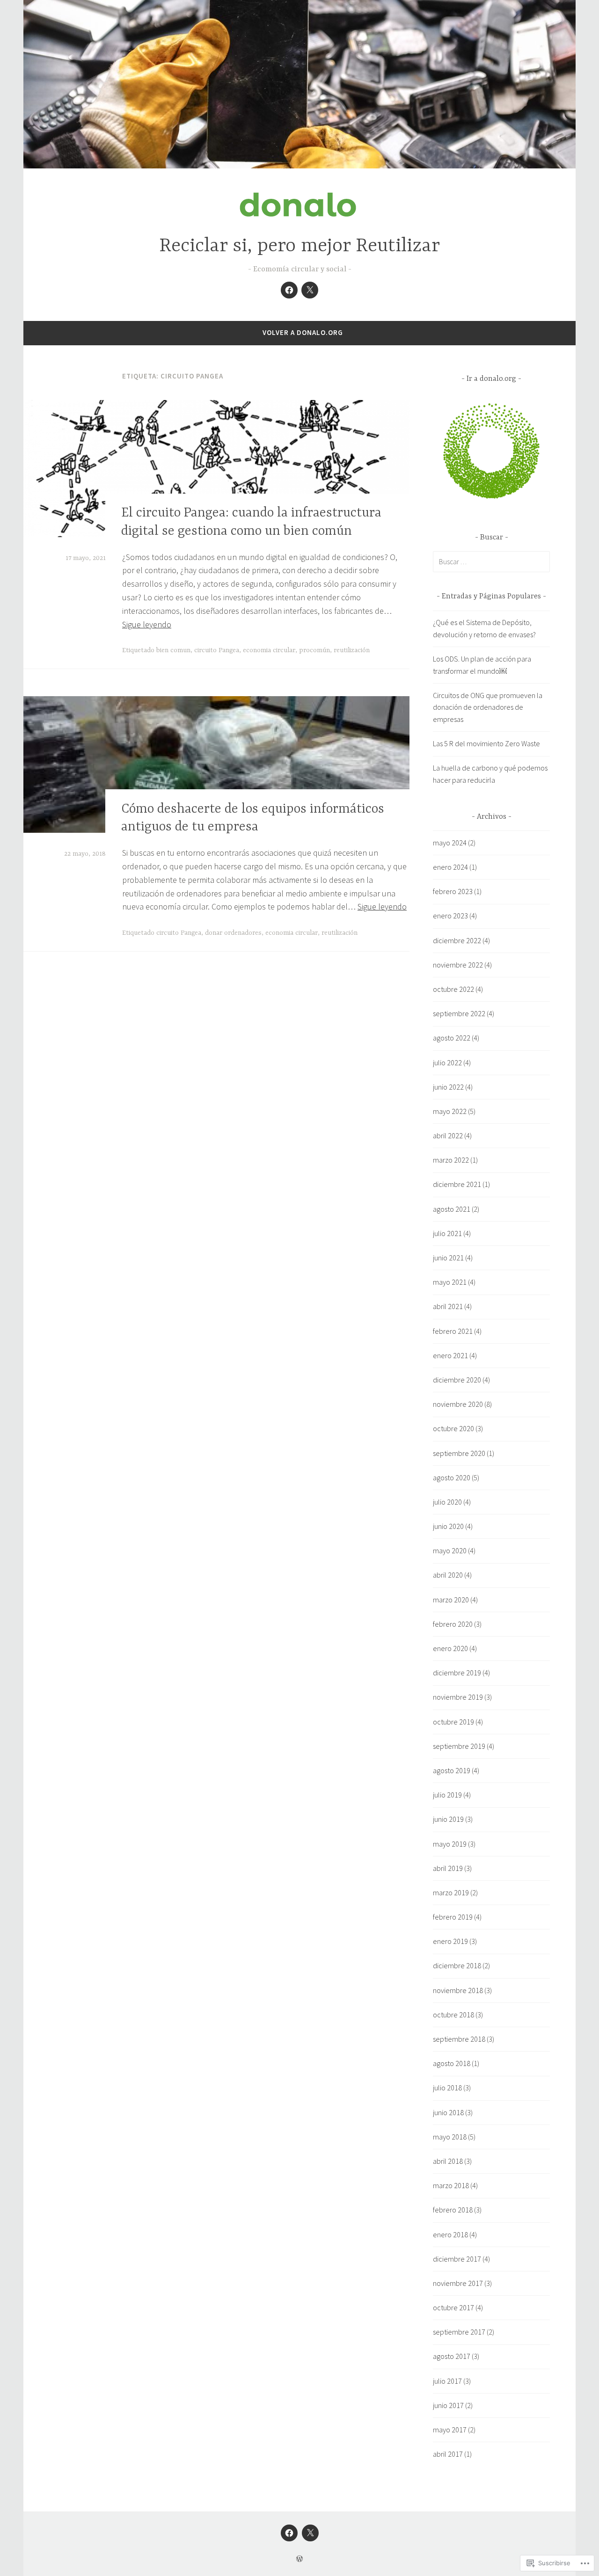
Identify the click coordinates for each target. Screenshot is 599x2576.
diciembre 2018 (457, 1965)
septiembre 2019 (459, 1746)
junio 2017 (448, 2405)
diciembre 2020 (457, 1380)
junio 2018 (448, 2112)
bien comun (173, 650)
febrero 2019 (453, 1917)
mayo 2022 (450, 1111)
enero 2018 (450, 2234)
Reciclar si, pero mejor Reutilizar (299, 246)
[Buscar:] (491, 561)
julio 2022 (447, 1062)
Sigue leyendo (147, 624)
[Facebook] (289, 290)
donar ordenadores (233, 933)
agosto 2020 (452, 1477)
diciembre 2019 (457, 1673)
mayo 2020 (450, 1550)
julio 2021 (447, 1233)
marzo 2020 (451, 1600)
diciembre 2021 (457, 1184)
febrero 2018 (453, 2210)
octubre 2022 (453, 989)
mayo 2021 (450, 1282)
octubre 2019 (453, 1722)
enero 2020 (450, 1648)
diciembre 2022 (457, 940)
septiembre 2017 (459, 2332)
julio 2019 (447, 1795)
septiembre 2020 (459, 1453)
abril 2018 (448, 2161)
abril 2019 (448, 1868)
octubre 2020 (453, 1428)
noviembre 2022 (458, 965)
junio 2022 (448, 1087)
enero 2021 (450, 1355)
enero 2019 (450, 1941)
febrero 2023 (453, 891)
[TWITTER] (310, 2533)
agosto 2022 (452, 1038)
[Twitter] (310, 290)
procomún (314, 650)
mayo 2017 (450, 2430)
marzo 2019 (451, 1892)
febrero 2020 (453, 1624)
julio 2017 (447, 2381)
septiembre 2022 (459, 1013)
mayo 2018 (450, 2137)
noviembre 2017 (458, 2283)
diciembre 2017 (457, 2259)
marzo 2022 (451, 1160)
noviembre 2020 (458, 1404)
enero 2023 (450, 916)
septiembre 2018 (459, 2039)
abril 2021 (448, 1306)
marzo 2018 (451, 2185)
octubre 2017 (453, 2307)
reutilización (352, 650)
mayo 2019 (450, 1844)
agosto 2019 (452, 1770)
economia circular (269, 650)
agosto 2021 (452, 1209)
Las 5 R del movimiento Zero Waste (486, 743)
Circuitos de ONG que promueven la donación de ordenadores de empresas (488, 707)
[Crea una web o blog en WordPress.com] (299, 2559)
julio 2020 (447, 1502)
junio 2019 (448, 1819)
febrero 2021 (453, 1331)
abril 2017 (448, 2454)
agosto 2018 (452, 2063)
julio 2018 (447, 2088)
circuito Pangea (217, 650)
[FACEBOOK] (289, 2533)
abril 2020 (448, 1575)
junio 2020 (448, 1526)
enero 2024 (450, 867)
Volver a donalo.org (303, 332)
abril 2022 (448, 1135)
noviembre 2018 (458, 1990)
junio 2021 (448, 1258)
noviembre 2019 (458, 1697)
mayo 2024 (450, 843)
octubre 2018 (453, 2015)
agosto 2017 (452, 2356)
